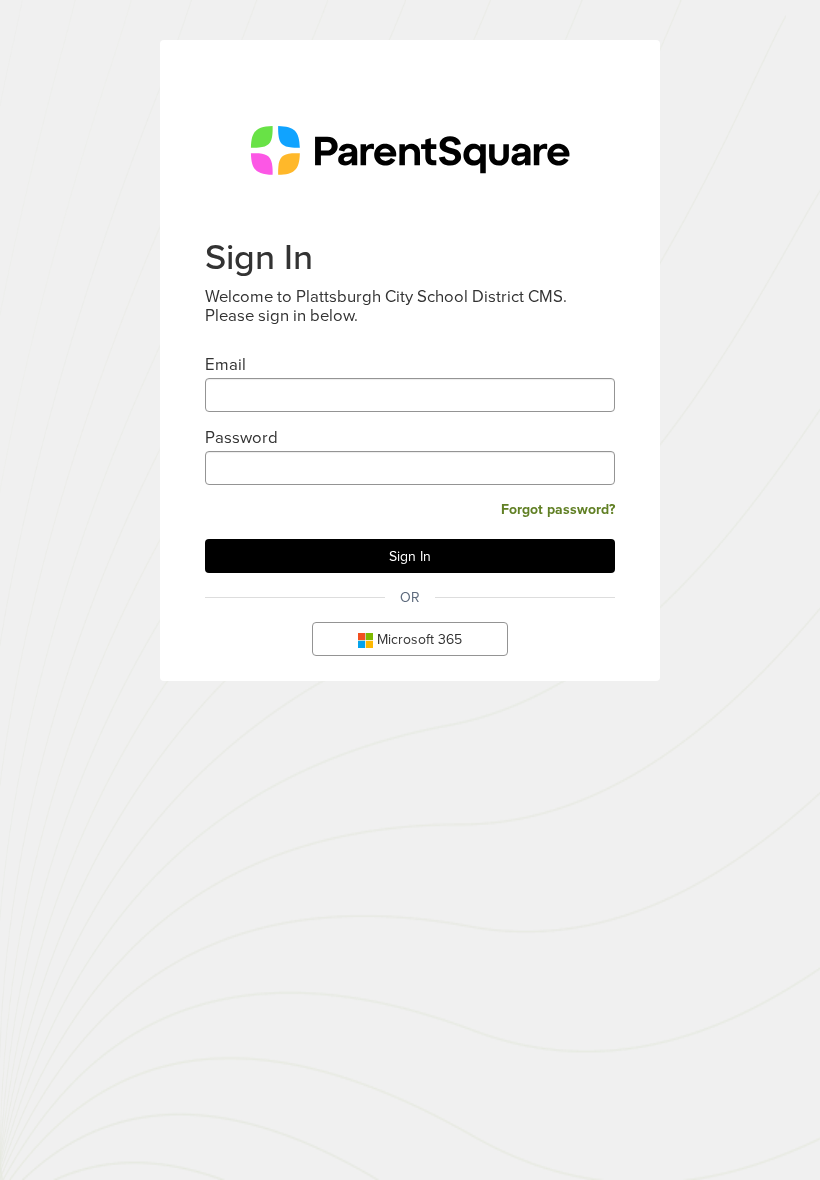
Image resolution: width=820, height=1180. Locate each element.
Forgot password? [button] (558, 509)
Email (225, 363)
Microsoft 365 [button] (417, 639)
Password (241, 436)
